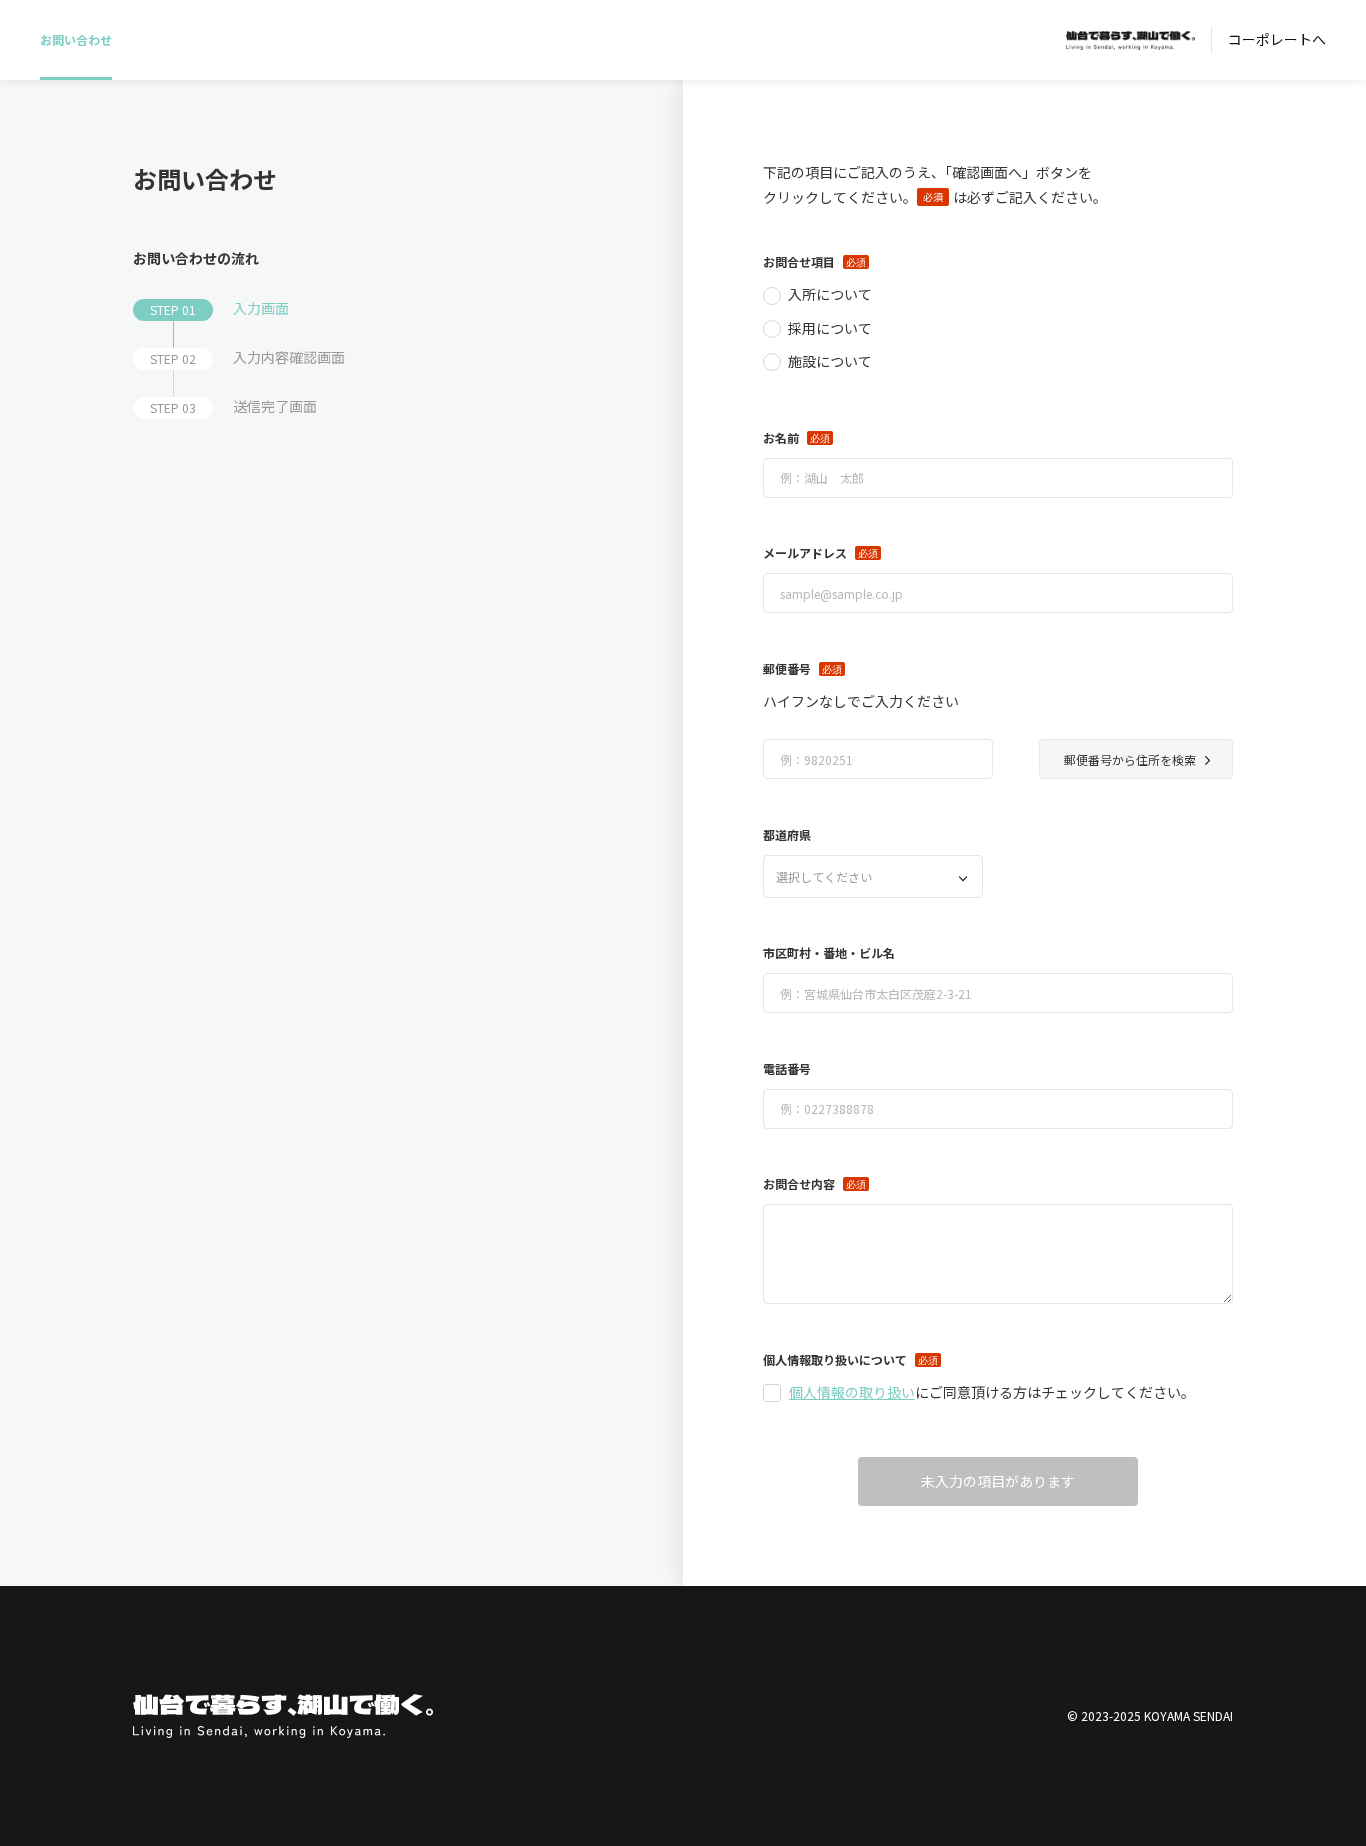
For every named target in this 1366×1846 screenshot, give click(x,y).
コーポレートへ (1277, 39)
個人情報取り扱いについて (835, 1359)
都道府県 (787, 834)
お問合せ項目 (799, 261)
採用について (830, 328)
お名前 (781, 437)
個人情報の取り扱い (852, 1392)
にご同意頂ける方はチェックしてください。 (992, 1392)
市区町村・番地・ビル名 (829, 952)
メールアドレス (805, 552)
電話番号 (787, 1068)
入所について (830, 294)
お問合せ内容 (799, 1183)
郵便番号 (787, 668)
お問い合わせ (76, 39)
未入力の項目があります (998, 1481)
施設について (830, 361)
